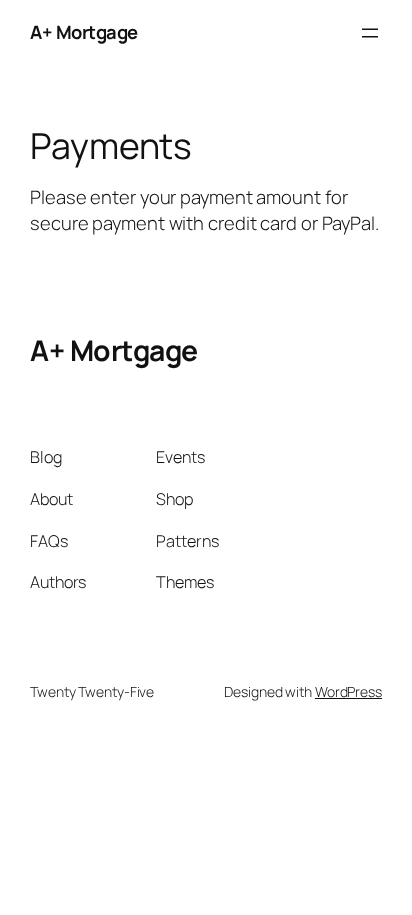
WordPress (348, 691)
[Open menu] (370, 33)
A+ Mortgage (84, 32)
